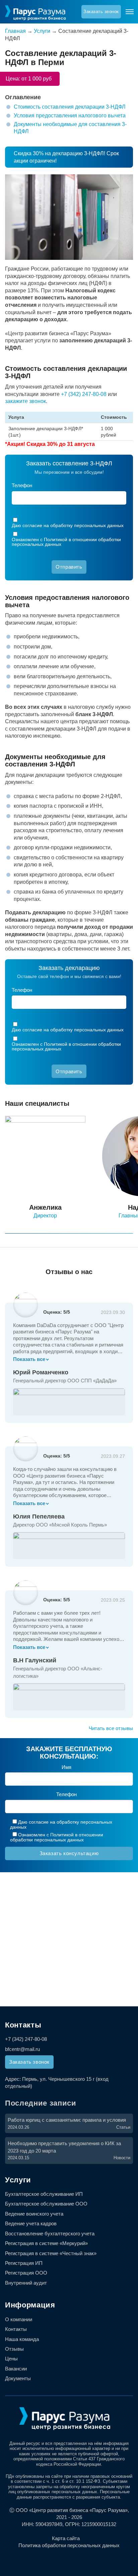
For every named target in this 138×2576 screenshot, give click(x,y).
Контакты (16, 2329)
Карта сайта (66, 2538)
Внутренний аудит (26, 2283)
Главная (15, 31)
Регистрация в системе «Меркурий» (46, 2243)
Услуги (42, 31)
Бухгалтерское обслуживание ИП (44, 2194)
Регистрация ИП (24, 2263)
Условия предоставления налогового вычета (70, 116)
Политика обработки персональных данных (69, 2545)
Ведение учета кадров (31, 2223)
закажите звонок (25, 401)
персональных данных (99, 525)
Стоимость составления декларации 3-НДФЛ (70, 107)
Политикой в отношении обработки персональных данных (66, 542)
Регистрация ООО (26, 2273)
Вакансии (16, 2369)
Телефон (22, 485)
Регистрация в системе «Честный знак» (51, 2253)
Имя (66, 1767)
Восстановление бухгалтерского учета (50, 2234)
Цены (11, 2359)
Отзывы (14, 2349)
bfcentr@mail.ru (22, 2049)
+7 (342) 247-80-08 (84, 394)
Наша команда (22, 2339)
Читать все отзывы (111, 1728)
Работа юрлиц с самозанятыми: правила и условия (67, 2120)
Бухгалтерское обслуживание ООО (46, 2204)
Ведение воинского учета (34, 2214)
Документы (18, 2378)
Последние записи (41, 2103)
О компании (19, 2319)
